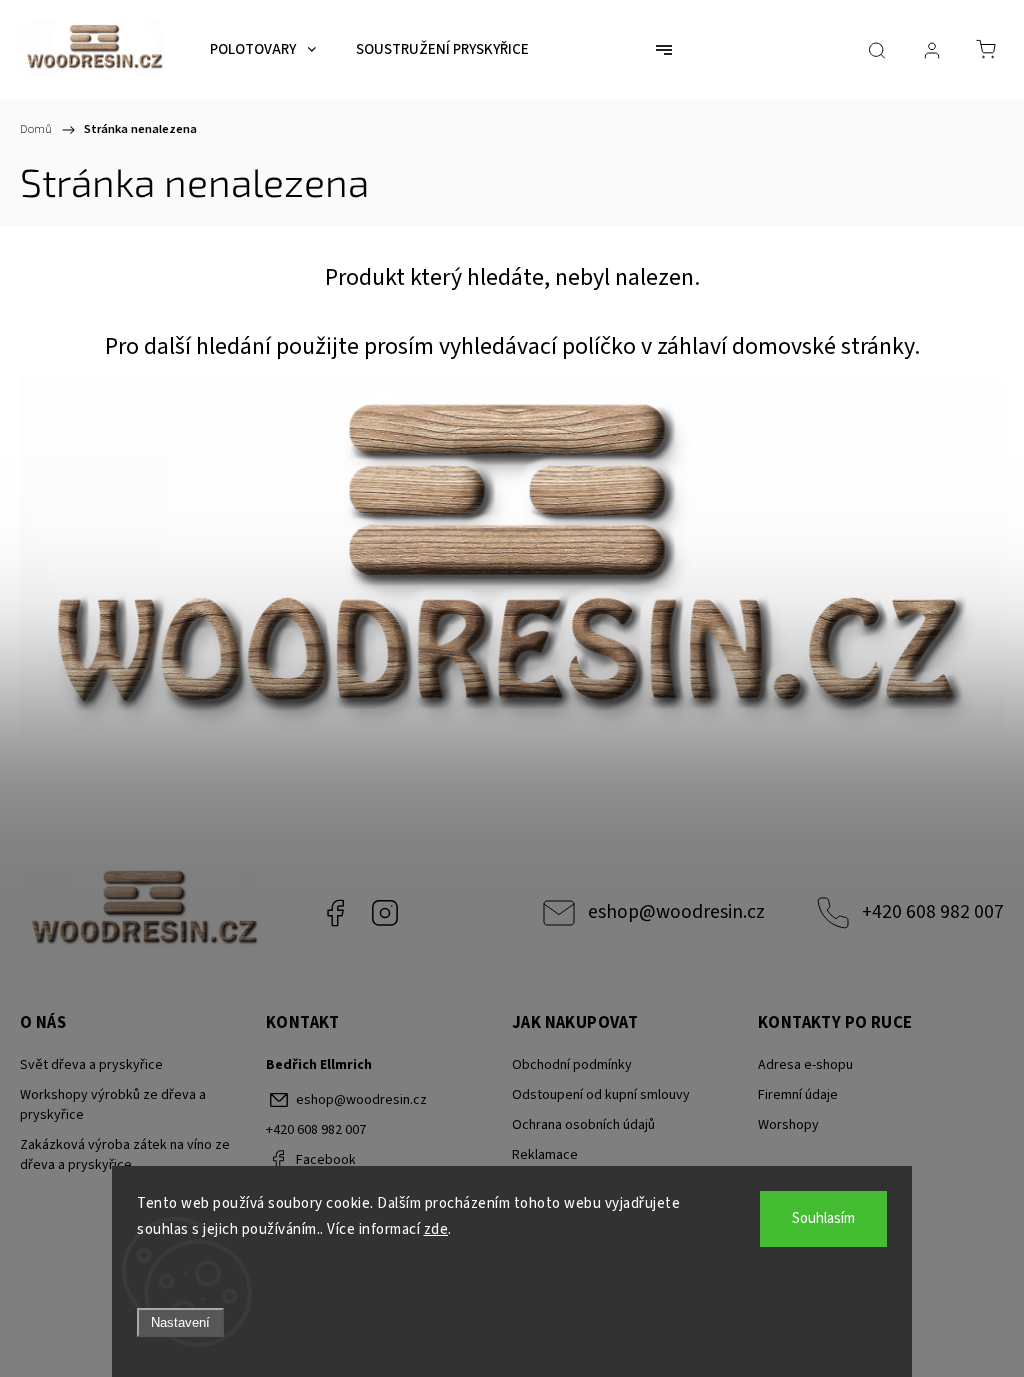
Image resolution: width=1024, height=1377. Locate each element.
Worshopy (788, 1125)
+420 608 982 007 (933, 912)
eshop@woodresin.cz (676, 912)
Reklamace (545, 1155)
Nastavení (180, 1322)
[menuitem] (263, 50)
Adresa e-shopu (805, 1065)
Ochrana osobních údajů (583, 1125)
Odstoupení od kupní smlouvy (601, 1095)
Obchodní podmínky (572, 1065)
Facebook (335, 913)
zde (436, 1229)
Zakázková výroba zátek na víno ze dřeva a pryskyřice (125, 1155)
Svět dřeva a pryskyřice (91, 1065)
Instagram (385, 913)
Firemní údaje (798, 1095)
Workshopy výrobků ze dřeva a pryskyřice (113, 1105)
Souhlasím (823, 1218)
